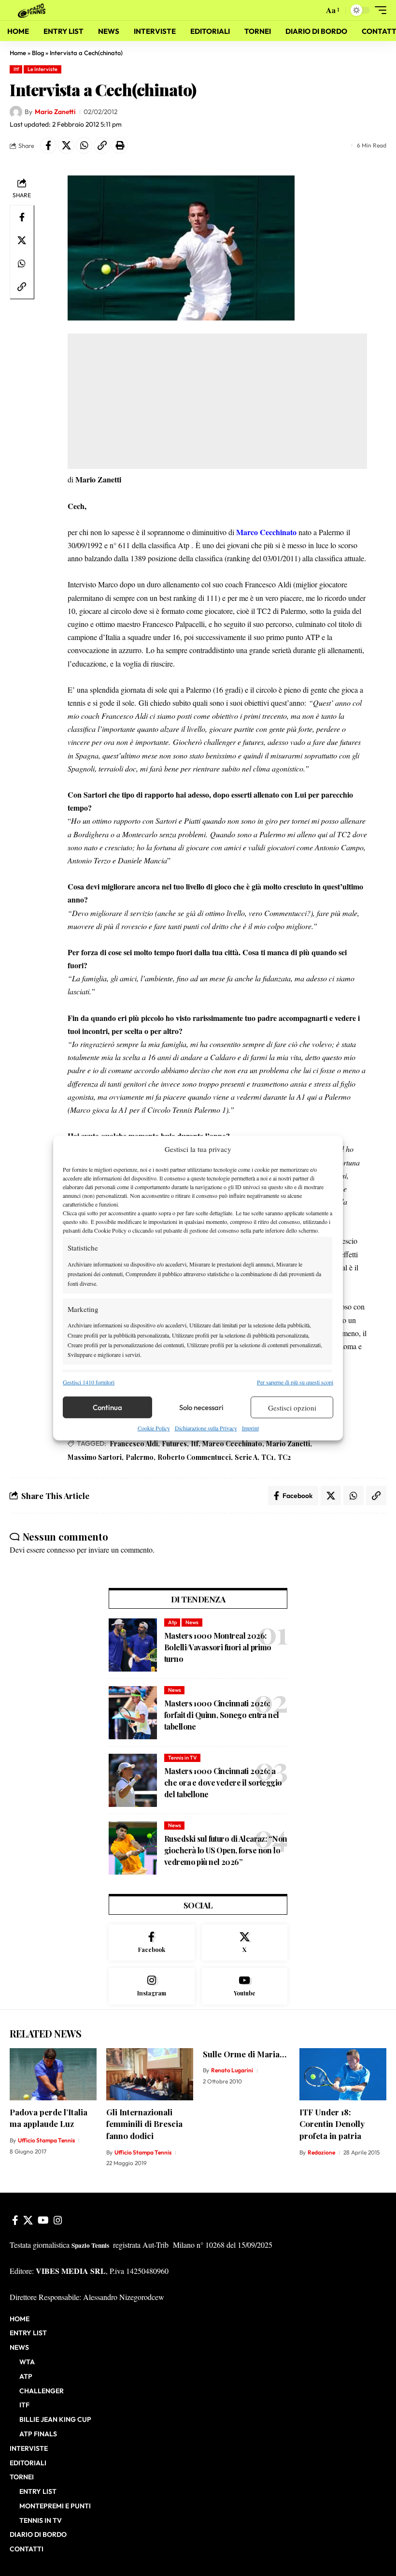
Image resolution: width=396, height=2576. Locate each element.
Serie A (246, 1457)
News (192, 1622)
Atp (172, 1622)
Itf (16, 69)
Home (18, 53)
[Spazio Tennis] (33, 10)
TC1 (268, 1457)
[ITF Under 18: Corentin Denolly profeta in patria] (343, 2074)
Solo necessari (201, 1407)
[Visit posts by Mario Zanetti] (16, 112)
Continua (107, 1407)
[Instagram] (152, 1986)
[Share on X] (66, 146)
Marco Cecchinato (232, 1444)
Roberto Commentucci (194, 1457)
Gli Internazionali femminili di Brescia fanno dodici (144, 2124)
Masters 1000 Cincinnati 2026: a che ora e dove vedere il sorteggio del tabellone (223, 1783)
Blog (38, 53)
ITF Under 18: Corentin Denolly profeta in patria (332, 2124)
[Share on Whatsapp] (84, 146)
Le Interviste (42, 69)
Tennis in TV (183, 1758)
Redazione (321, 2152)
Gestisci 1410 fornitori (89, 1382)
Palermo (140, 1457)
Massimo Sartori (95, 1457)
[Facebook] (152, 1943)
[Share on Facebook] (48, 146)
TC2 (284, 1457)
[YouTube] (43, 2220)
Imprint (250, 1428)
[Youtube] (245, 1986)
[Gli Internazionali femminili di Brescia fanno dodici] (150, 2074)
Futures (174, 1444)
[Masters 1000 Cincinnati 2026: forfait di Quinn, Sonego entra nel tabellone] (133, 1713)
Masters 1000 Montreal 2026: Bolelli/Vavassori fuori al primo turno (218, 1647)
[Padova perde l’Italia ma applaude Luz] (53, 2074)
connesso (61, 1550)
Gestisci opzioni (292, 1408)
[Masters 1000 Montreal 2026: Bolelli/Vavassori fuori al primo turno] (133, 1645)
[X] (245, 1943)
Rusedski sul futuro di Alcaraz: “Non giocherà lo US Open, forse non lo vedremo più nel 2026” (226, 1850)
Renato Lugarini (232, 2070)
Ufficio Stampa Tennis (46, 2140)
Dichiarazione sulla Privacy (206, 1428)
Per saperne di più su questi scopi (295, 1382)
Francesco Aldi (134, 1444)
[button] (314, 10)
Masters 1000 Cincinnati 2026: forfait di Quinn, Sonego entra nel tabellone (222, 1715)
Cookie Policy (154, 1428)
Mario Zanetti (55, 112)
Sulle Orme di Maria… (245, 2054)
